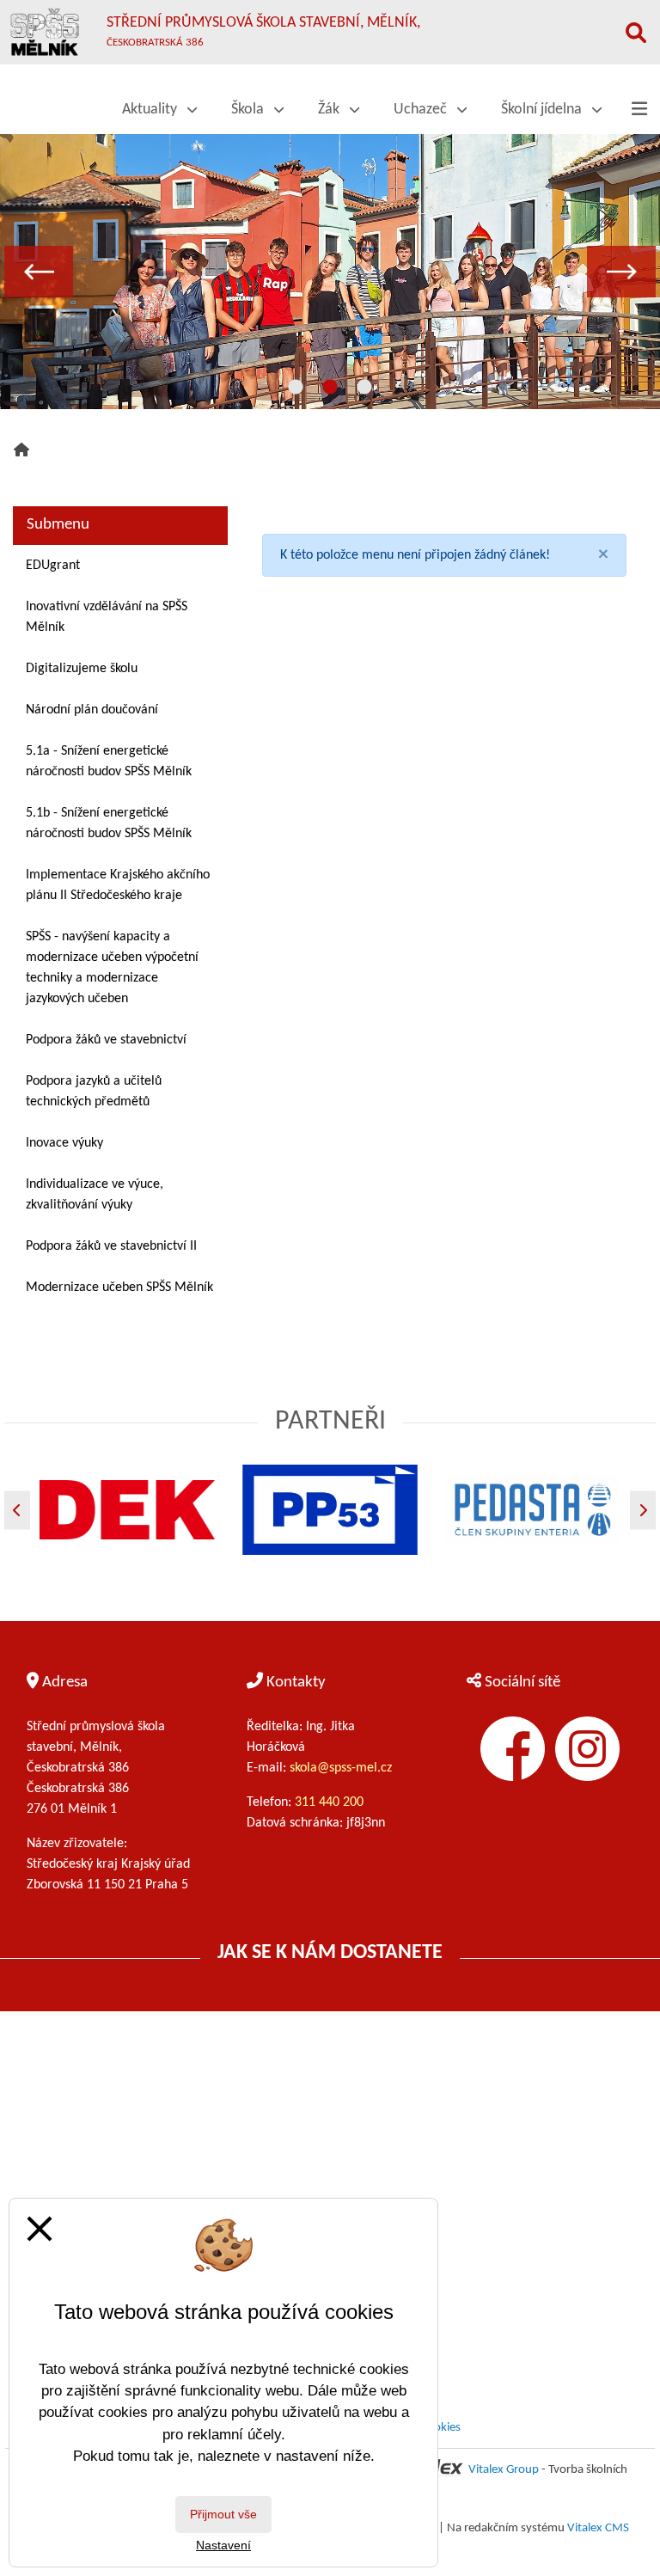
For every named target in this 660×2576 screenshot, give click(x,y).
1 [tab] (296, 388)
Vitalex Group (504, 2470)
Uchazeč (422, 110)
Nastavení (223, 2545)
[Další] (643, 1510)
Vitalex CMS (598, 2528)
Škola (249, 110)
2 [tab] (330, 388)
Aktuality (151, 110)
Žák (330, 110)
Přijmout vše (223, 2514)
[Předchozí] (17, 1510)
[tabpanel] (330, 272)
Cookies (440, 2428)
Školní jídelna (543, 110)
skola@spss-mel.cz (341, 1768)
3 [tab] (364, 388)
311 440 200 (331, 1802)
